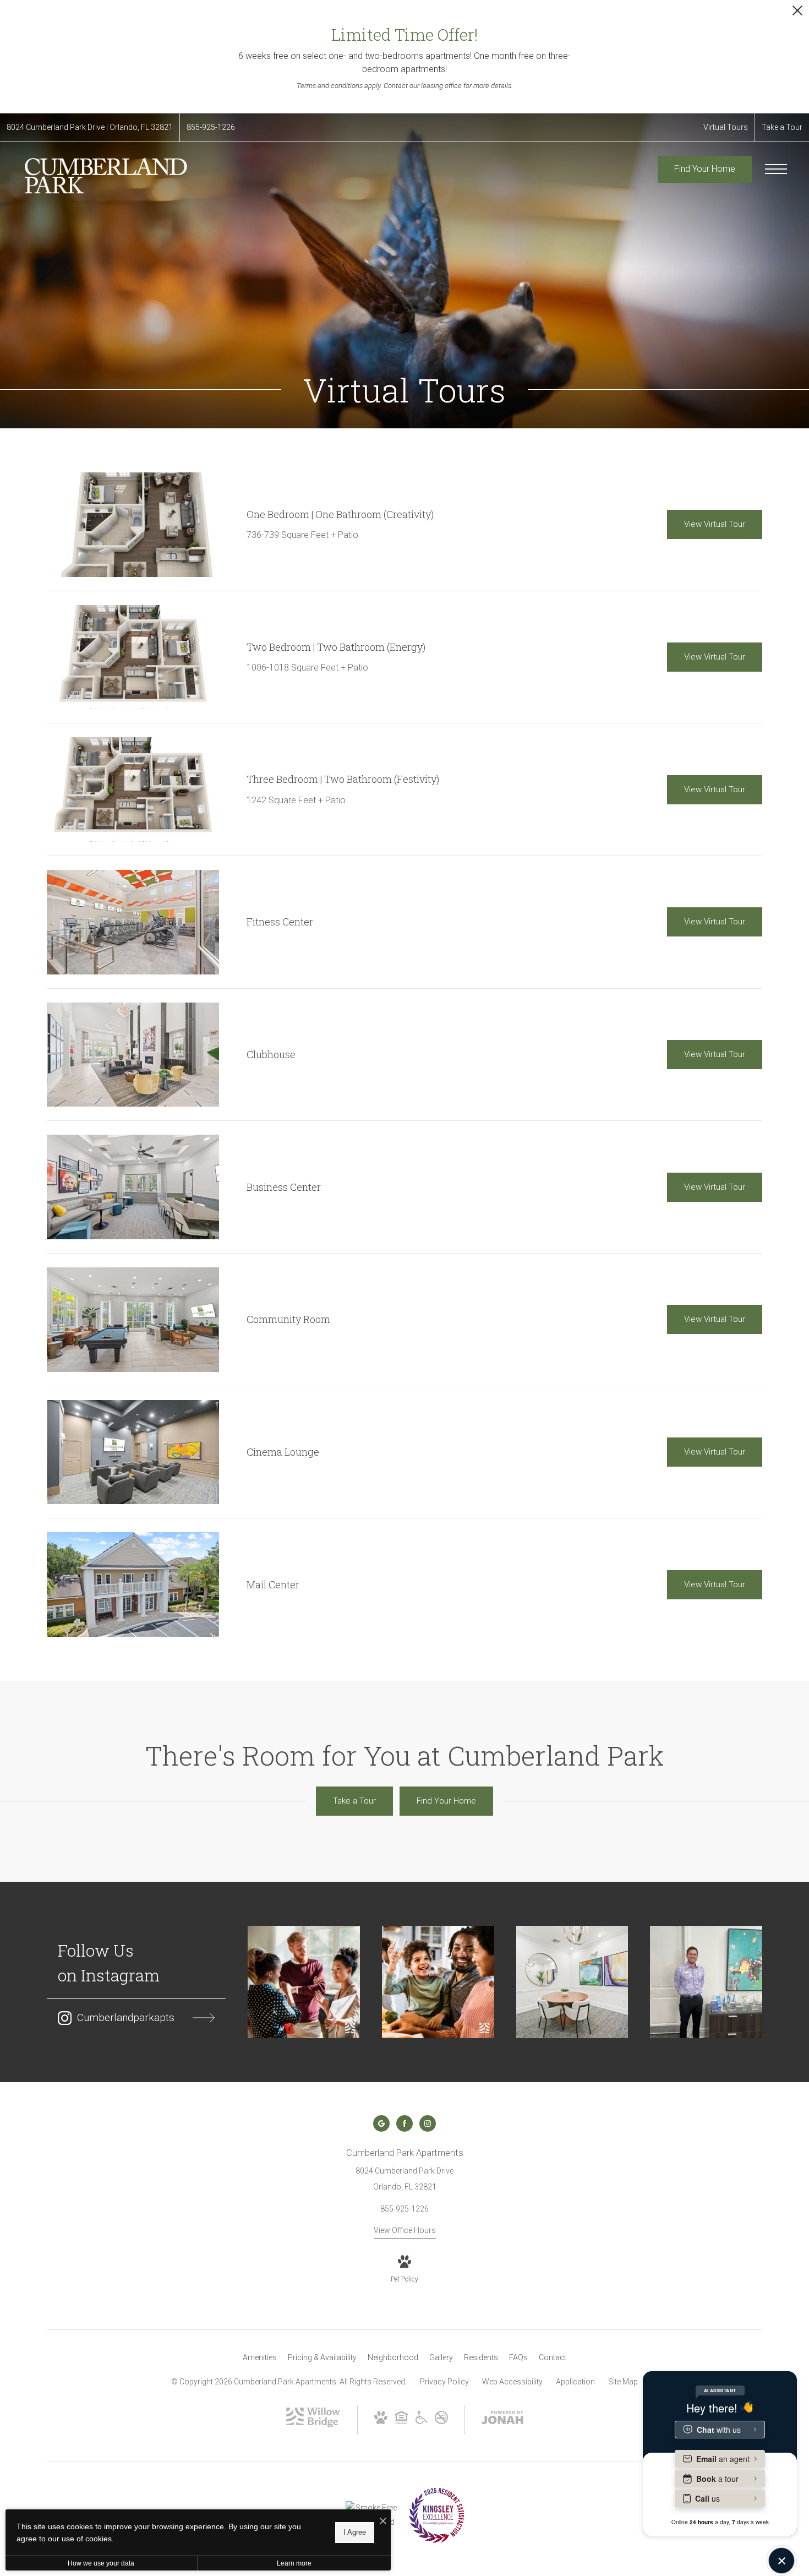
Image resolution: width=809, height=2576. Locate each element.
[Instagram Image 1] (304, 1982)
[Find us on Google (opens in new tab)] (381, 2123)
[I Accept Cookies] (383, 2522)
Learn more (294, 2563)
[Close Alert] (797, 13)
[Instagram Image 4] (706, 1982)
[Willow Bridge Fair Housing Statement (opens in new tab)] (401, 2421)
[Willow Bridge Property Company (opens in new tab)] (313, 2425)
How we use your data (101, 2563)
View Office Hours (405, 2230)
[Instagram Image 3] (572, 1982)
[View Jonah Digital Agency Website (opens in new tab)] (502, 2420)
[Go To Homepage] (105, 176)
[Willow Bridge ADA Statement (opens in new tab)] (422, 2421)
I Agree (355, 2532)
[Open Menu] (776, 169)
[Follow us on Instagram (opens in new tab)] (428, 2123)
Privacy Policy (444, 2382)
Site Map (623, 2382)
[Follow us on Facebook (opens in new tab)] (404, 2123)
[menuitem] (260, 2358)
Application (575, 2382)
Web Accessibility (512, 2382)
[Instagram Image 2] (438, 1982)
